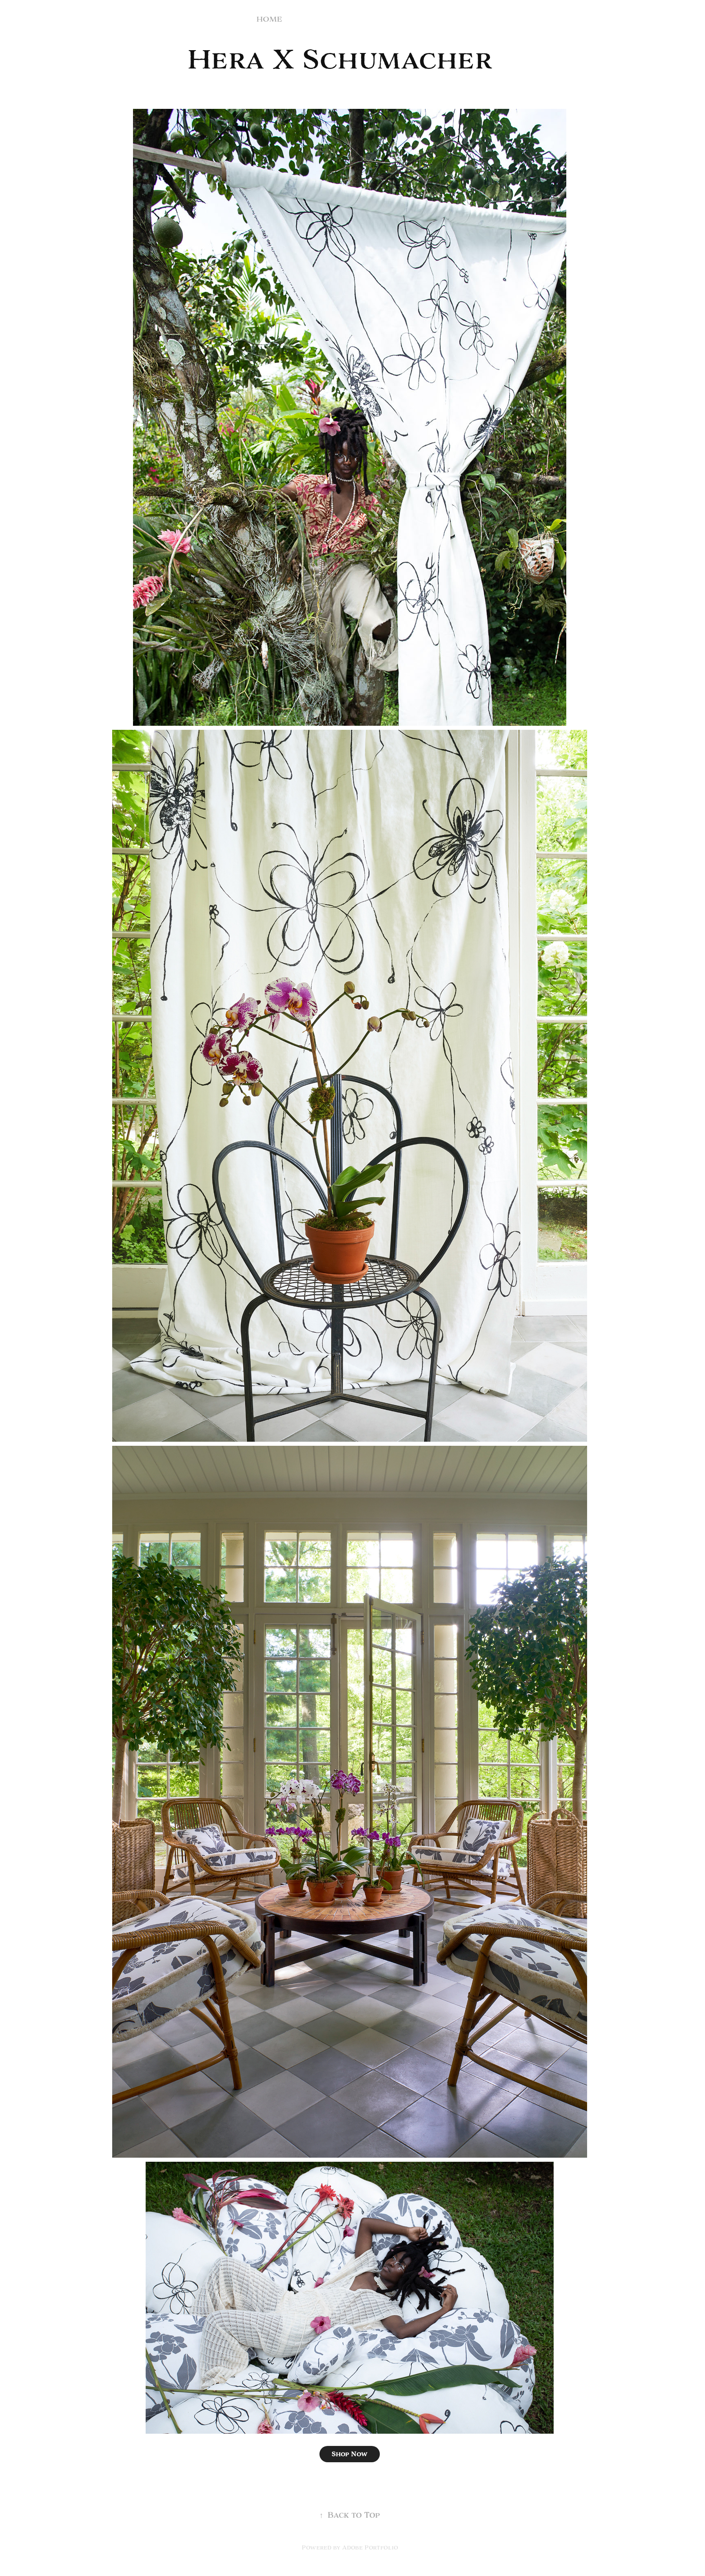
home (269, 19)
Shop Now (350, 2454)
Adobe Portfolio (370, 2547)
